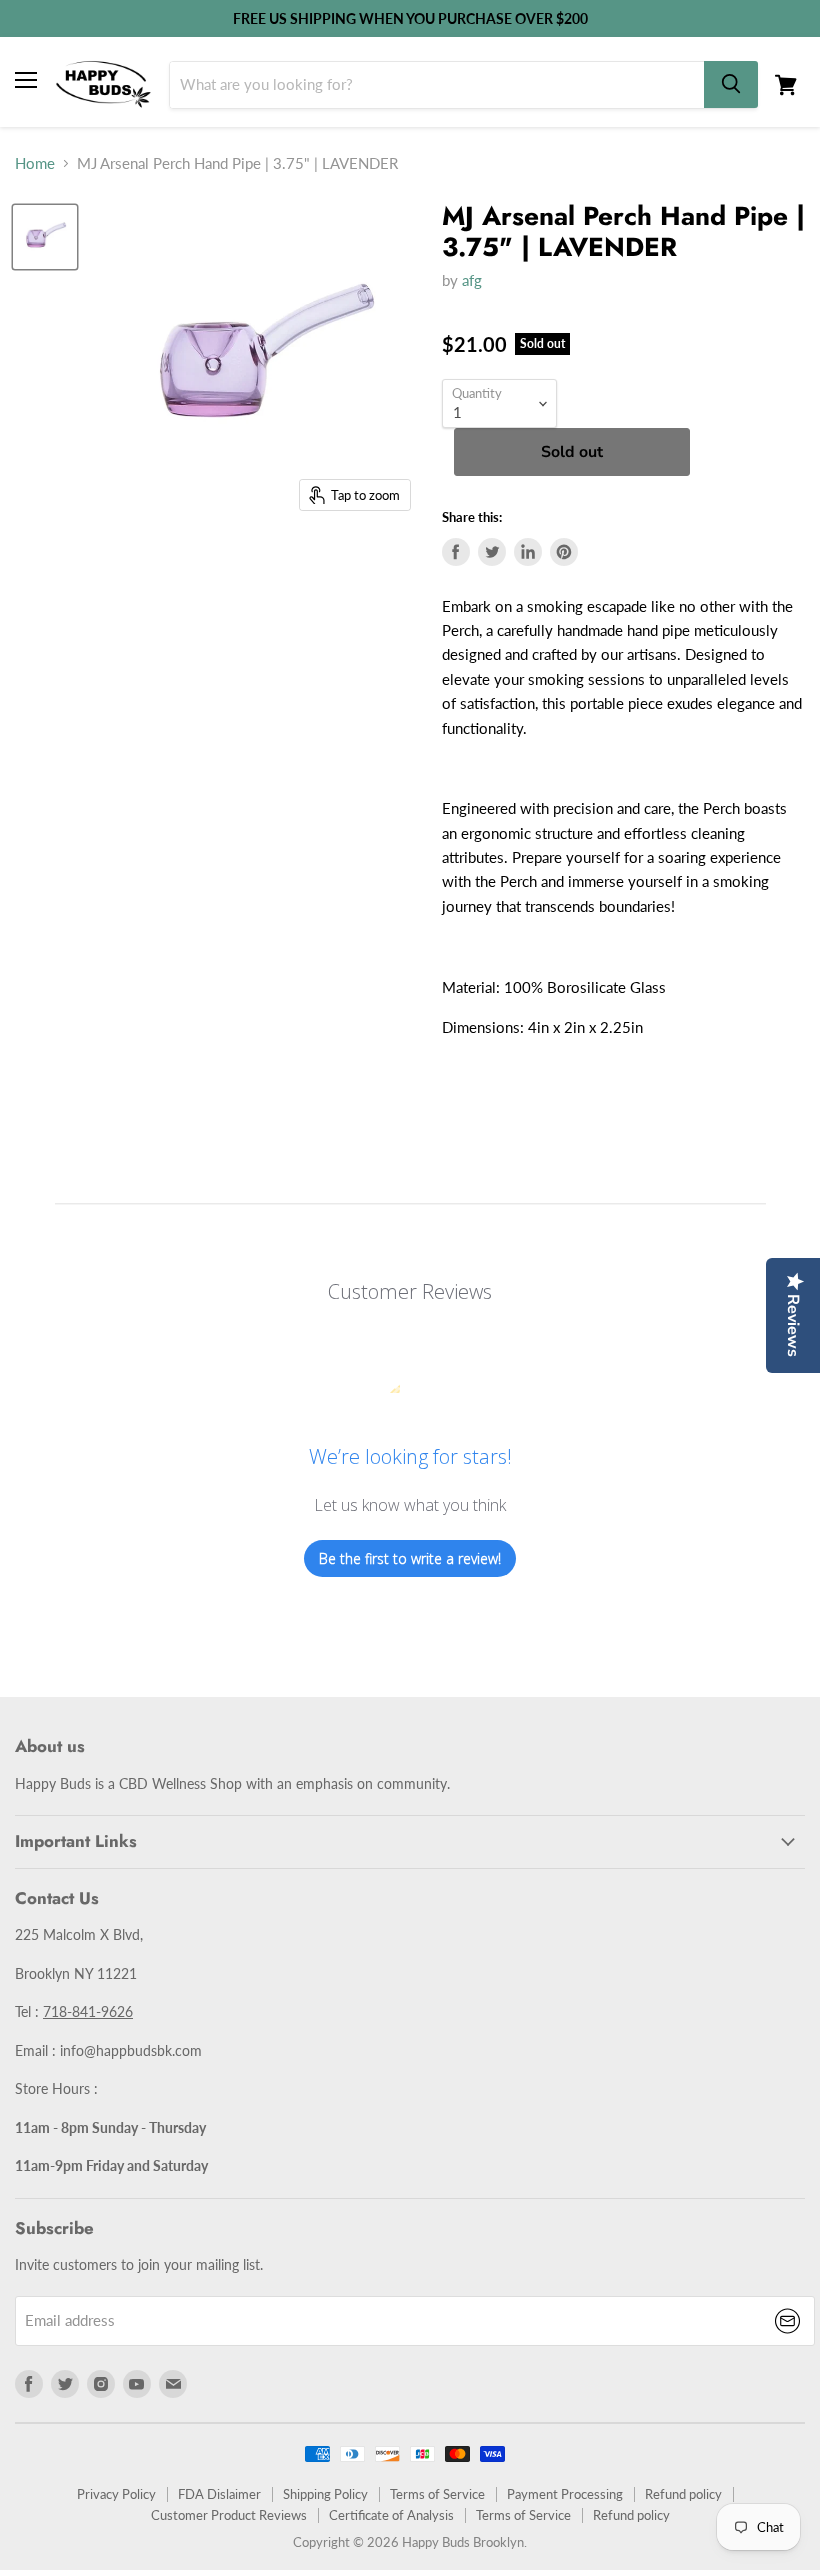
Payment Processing (565, 2494)
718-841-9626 (88, 2011)
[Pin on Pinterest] (564, 552)
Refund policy (683, 2494)
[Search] (731, 84)
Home (35, 163)
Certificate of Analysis (391, 2515)
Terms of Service (437, 2494)
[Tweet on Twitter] (492, 552)
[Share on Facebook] (456, 552)
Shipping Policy (325, 2494)
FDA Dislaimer (219, 2494)
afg (472, 280)
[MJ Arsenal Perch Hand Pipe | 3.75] (45, 237)
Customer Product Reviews (229, 2515)
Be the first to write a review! (410, 1558)
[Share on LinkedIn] (528, 552)
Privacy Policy (116, 2494)
